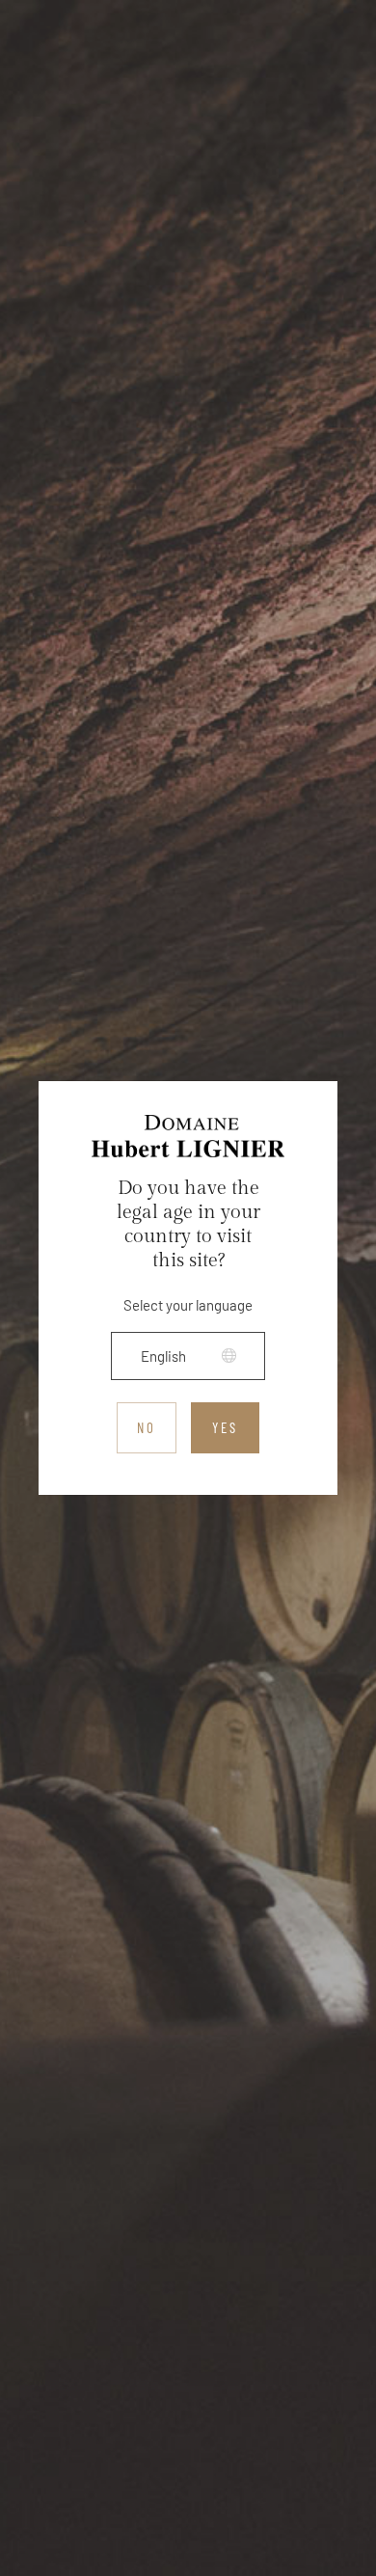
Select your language (188, 1305)
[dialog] (188, 1288)
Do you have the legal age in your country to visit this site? (188, 1224)
